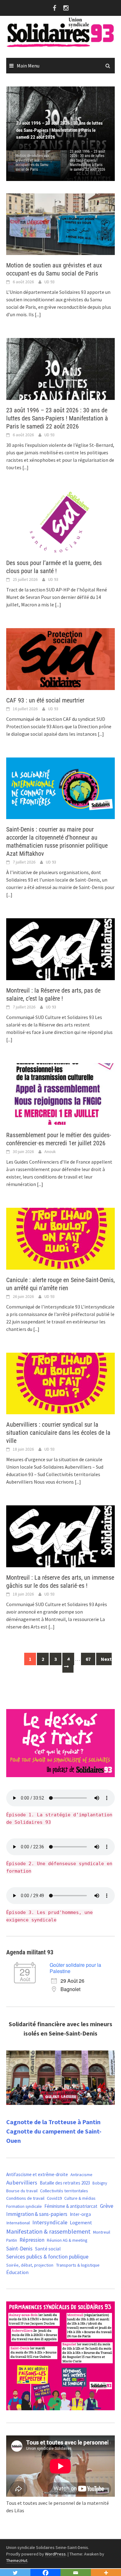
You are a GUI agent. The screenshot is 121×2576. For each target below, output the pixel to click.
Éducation (17, 2272)
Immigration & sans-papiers (37, 2214)
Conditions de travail (25, 2198)
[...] (38, 314)
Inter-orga (80, 2214)
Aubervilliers (22, 2182)
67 (88, 1659)
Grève (107, 2206)
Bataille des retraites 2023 (65, 2183)
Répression (32, 2240)
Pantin (12, 2240)
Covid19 (54, 2198)
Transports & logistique (78, 2265)
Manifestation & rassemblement (48, 2231)
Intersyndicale (50, 2222)
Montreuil (102, 2232)
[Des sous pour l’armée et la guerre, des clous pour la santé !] (60, 521)
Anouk (50, 1151)
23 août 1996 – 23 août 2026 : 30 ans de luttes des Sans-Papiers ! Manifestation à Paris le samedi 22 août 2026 (87, 160)
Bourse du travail (22, 2191)
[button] (99, 118)
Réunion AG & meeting (67, 2240)
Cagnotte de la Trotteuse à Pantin (53, 2122)
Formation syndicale (24, 2206)
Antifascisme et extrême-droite (37, 2174)
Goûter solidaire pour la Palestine (75, 1968)
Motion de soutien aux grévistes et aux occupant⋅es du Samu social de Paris (32, 162)
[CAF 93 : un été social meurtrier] (60, 658)
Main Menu (28, 66)
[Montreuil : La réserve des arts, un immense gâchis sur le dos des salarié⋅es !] (60, 1536)
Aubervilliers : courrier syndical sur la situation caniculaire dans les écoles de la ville (58, 1433)
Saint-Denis (19, 2248)
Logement (81, 2222)
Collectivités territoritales (64, 2191)
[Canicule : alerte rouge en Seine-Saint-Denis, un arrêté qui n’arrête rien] (60, 1238)
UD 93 (49, 282)
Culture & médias (80, 2198)
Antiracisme (81, 2175)
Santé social (48, 2249)
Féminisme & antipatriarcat (71, 2206)
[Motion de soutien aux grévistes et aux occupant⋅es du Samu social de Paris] (60, 224)
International (18, 2223)
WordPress (55, 2554)
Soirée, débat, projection (30, 2265)
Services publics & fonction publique (47, 2257)
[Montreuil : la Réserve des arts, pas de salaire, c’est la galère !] (60, 948)
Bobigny (100, 2183)
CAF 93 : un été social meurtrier (45, 700)
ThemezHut (17, 2560)
